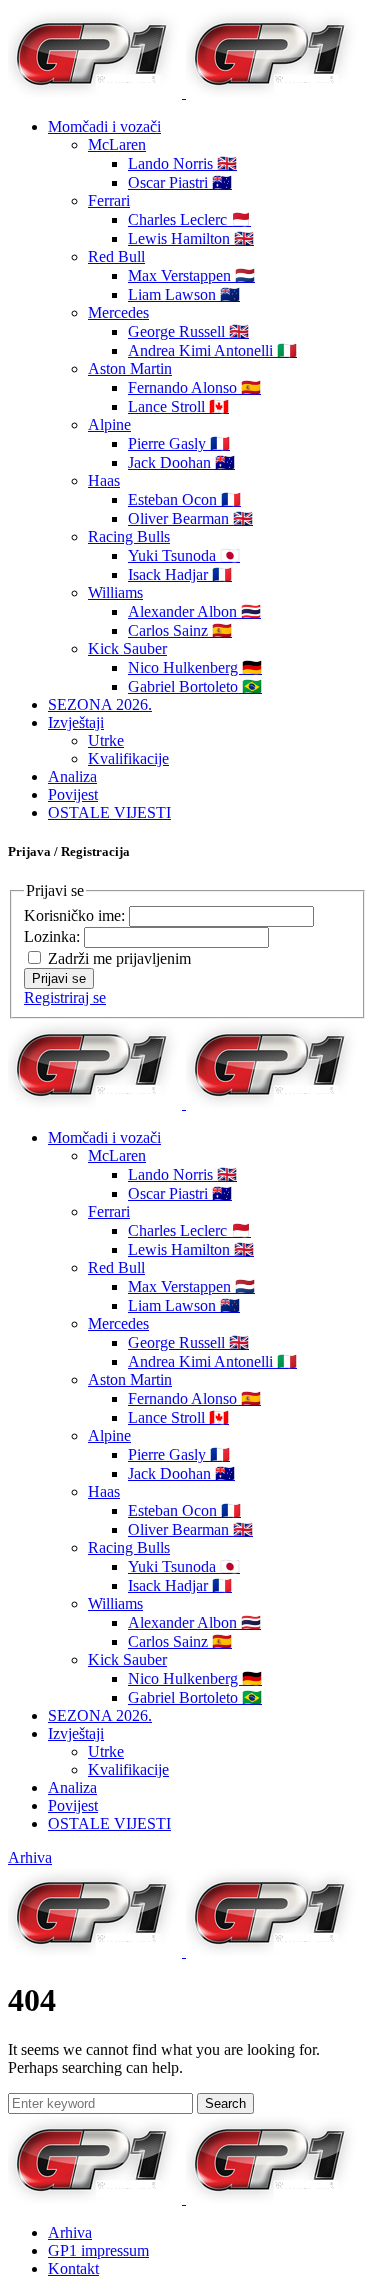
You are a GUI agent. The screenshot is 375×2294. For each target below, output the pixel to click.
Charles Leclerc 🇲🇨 (189, 219)
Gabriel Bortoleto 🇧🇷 (195, 686)
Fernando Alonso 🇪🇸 (194, 387)
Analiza (72, 776)
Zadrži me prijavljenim (119, 958)
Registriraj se (65, 997)
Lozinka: (54, 936)
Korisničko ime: (76, 915)
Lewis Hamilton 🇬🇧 (191, 238)
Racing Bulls (129, 536)
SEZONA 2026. (100, 704)
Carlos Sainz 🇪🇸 (180, 630)
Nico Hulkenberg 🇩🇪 (195, 667)
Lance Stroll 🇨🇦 (178, 406)
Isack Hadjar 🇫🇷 (180, 574)
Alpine (109, 424)
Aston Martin (130, 368)
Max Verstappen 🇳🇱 (191, 275)
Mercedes (118, 312)
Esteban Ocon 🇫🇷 (184, 499)
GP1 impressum (98, 2250)
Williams (115, 592)
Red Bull (116, 256)
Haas (104, 480)
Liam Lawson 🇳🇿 (184, 294)
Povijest (73, 794)
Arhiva (30, 1857)
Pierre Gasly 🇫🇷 (179, 443)
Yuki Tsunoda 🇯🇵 (184, 555)
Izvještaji (76, 722)
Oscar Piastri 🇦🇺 (180, 182)
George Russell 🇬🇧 (188, 331)
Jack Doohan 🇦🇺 (181, 462)
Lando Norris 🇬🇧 (182, 163)
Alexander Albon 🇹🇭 (194, 611)
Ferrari (109, 200)
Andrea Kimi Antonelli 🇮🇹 (212, 350)
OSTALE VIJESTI (109, 812)
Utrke (106, 740)
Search (225, 2103)
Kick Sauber (127, 648)
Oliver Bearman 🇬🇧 (190, 518)
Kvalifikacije (128, 758)
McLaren (117, 144)
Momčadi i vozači (104, 126)
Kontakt (73, 2268)
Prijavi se (59, 978)
